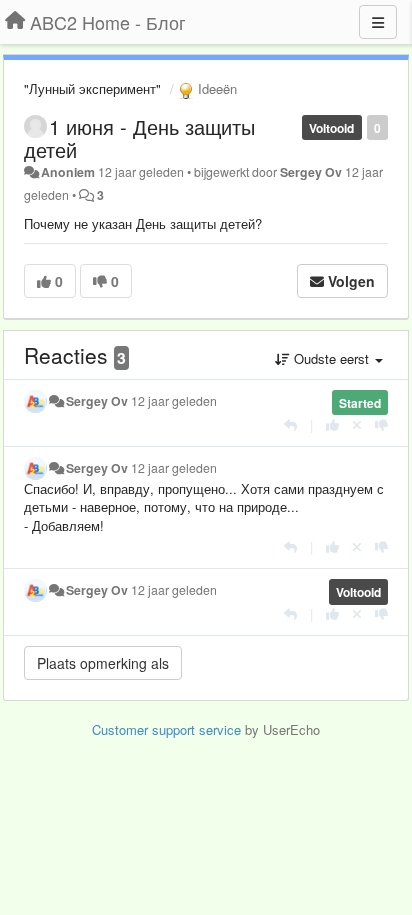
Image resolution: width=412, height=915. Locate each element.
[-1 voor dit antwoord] (381, 424)
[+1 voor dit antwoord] (332, 424)
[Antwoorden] (290, 424)
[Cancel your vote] (357, 424)
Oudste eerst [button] (331, 358)
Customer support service (166, 729)
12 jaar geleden (174, 401)
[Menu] (378, 22)
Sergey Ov (311, 172)
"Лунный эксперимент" (92, 88)
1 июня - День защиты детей (139, 138)
